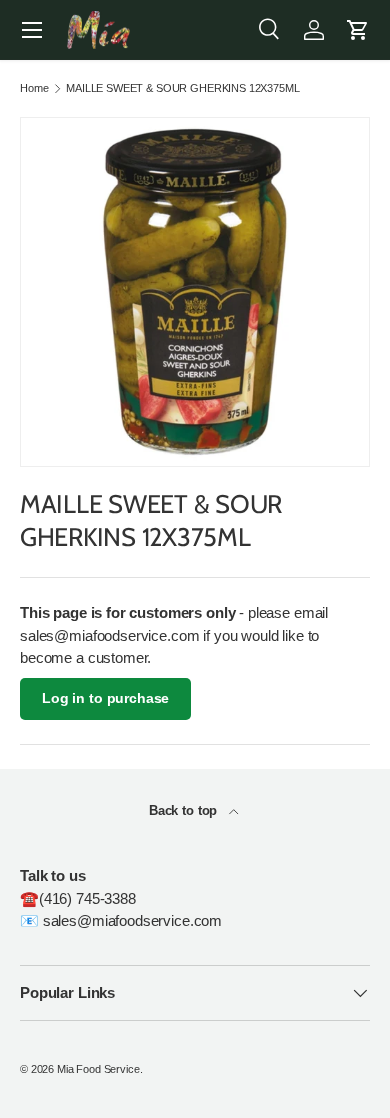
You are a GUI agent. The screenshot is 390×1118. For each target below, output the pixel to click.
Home (34, 88)
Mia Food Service (98, 1069)
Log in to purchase (105, 698)
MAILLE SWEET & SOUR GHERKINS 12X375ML (182, 88)
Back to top (185, 810)
